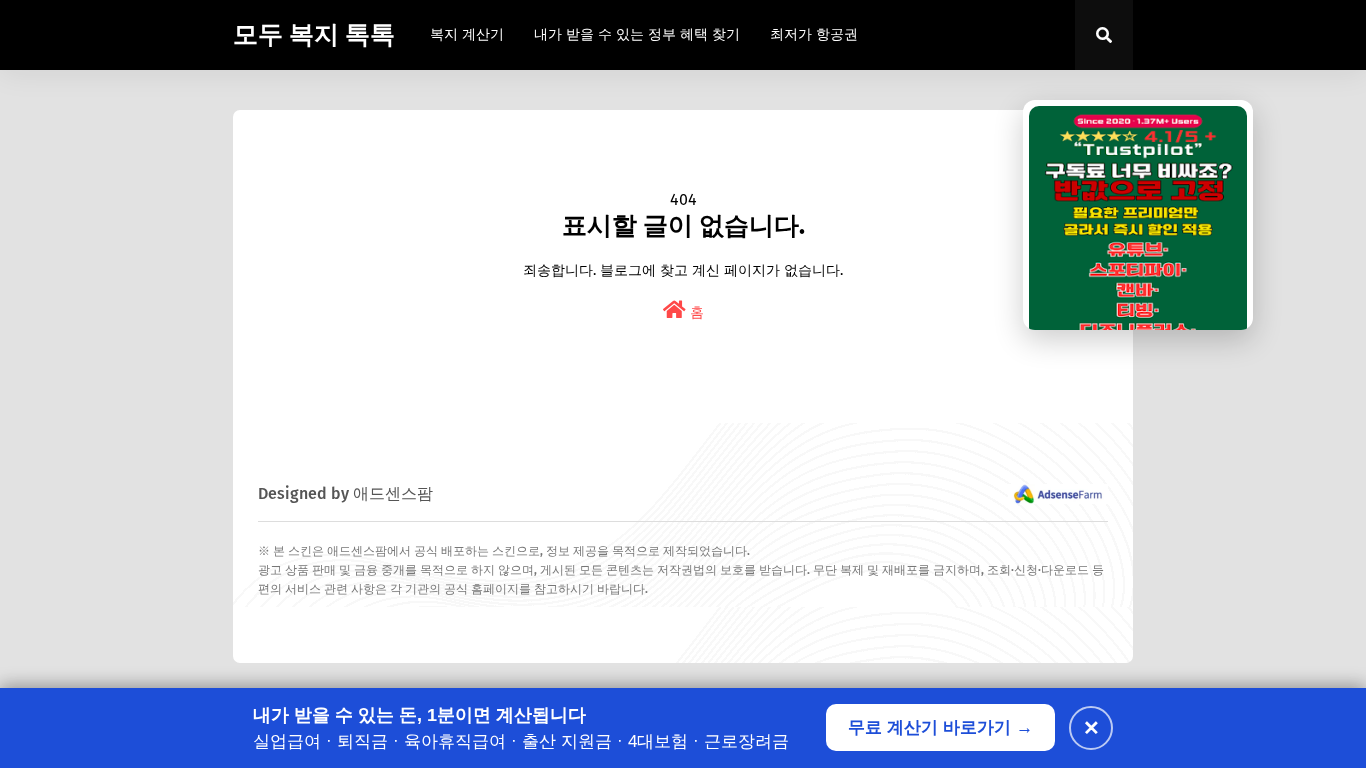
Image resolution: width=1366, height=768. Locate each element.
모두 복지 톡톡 (314, 35)
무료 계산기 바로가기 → (940, 727)
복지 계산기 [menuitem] (467, 34)
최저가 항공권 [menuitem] (814, 34)
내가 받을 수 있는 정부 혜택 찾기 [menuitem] (637, 34)
